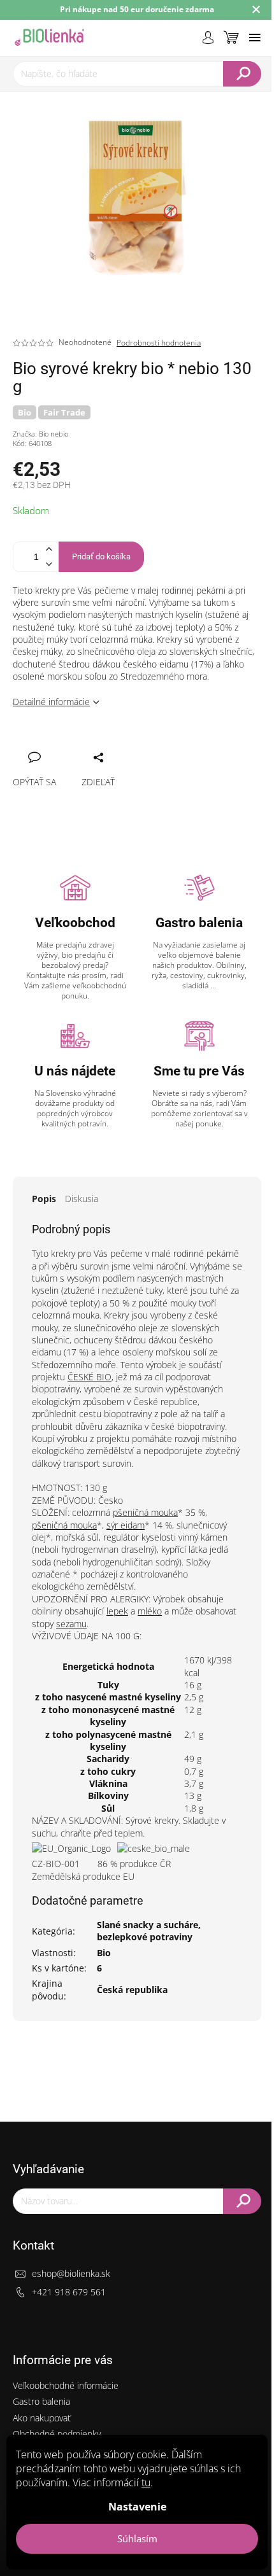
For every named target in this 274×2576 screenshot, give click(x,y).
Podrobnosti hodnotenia (159, 343)
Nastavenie (137, 2507)
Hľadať (242, 74)
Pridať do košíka (101, 556)
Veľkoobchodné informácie (66, 2385)
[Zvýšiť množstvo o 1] (48, 549)
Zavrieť (109, 743)
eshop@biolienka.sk (71, 2273)
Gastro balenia (41, 2401)
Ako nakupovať (42, 2418)
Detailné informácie (51, 702)
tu (146, 2482)
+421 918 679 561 (69, 2292)
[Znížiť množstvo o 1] (48, 564)
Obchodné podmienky (57, 2434)
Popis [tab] (44, 1199)
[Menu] (255, 38)
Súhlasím (137, 2538)
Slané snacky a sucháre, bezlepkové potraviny (149, 1931)
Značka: (40, 434)
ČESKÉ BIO (90, 1377)
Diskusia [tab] (82, 1199)
